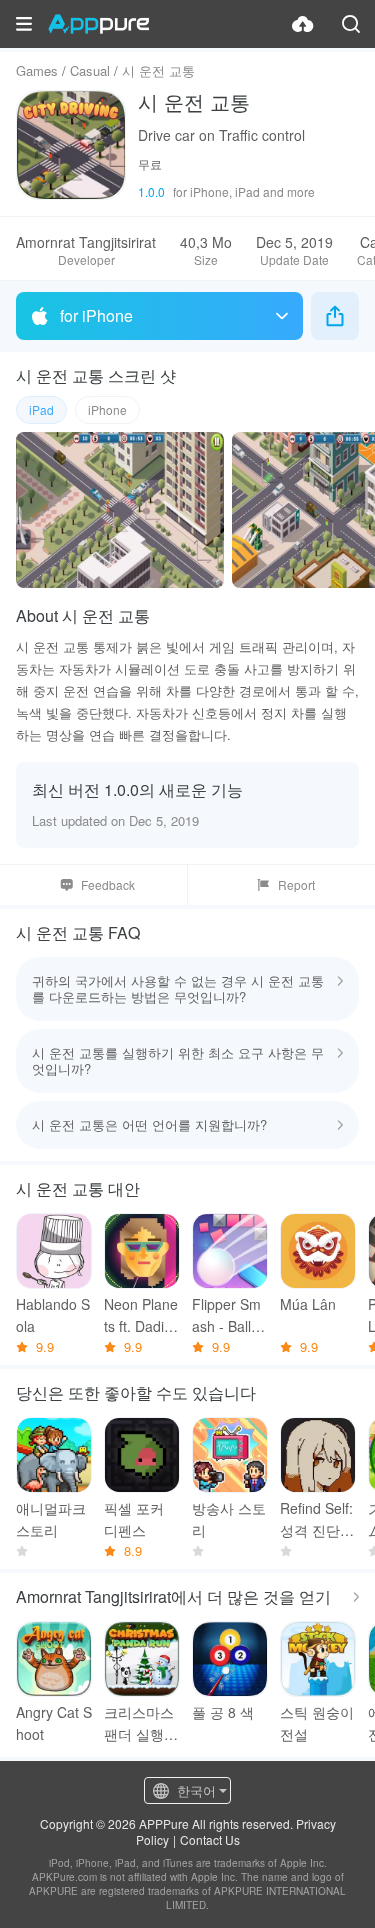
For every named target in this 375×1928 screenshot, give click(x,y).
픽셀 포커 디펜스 (134, 1519)
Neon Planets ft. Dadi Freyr (141, 1315)
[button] (24, 24)
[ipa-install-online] (303, 24)
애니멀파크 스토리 (51, 1519)
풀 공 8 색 (223, 1712)
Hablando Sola (53, 1315)
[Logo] (98, 24)
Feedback (108, 884)
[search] (351, 24)
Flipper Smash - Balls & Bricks (226, 1315)
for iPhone (96, 315)
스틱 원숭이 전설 (317, 1723)
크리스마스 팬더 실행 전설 (139, 1723)
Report (296, 884)
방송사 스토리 (229, 1519)
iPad (41, 409)
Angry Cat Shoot (54, 1723)
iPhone (107, 409)
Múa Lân (308, 1304)
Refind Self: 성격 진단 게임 (316, 1519)
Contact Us (210, 1839)
